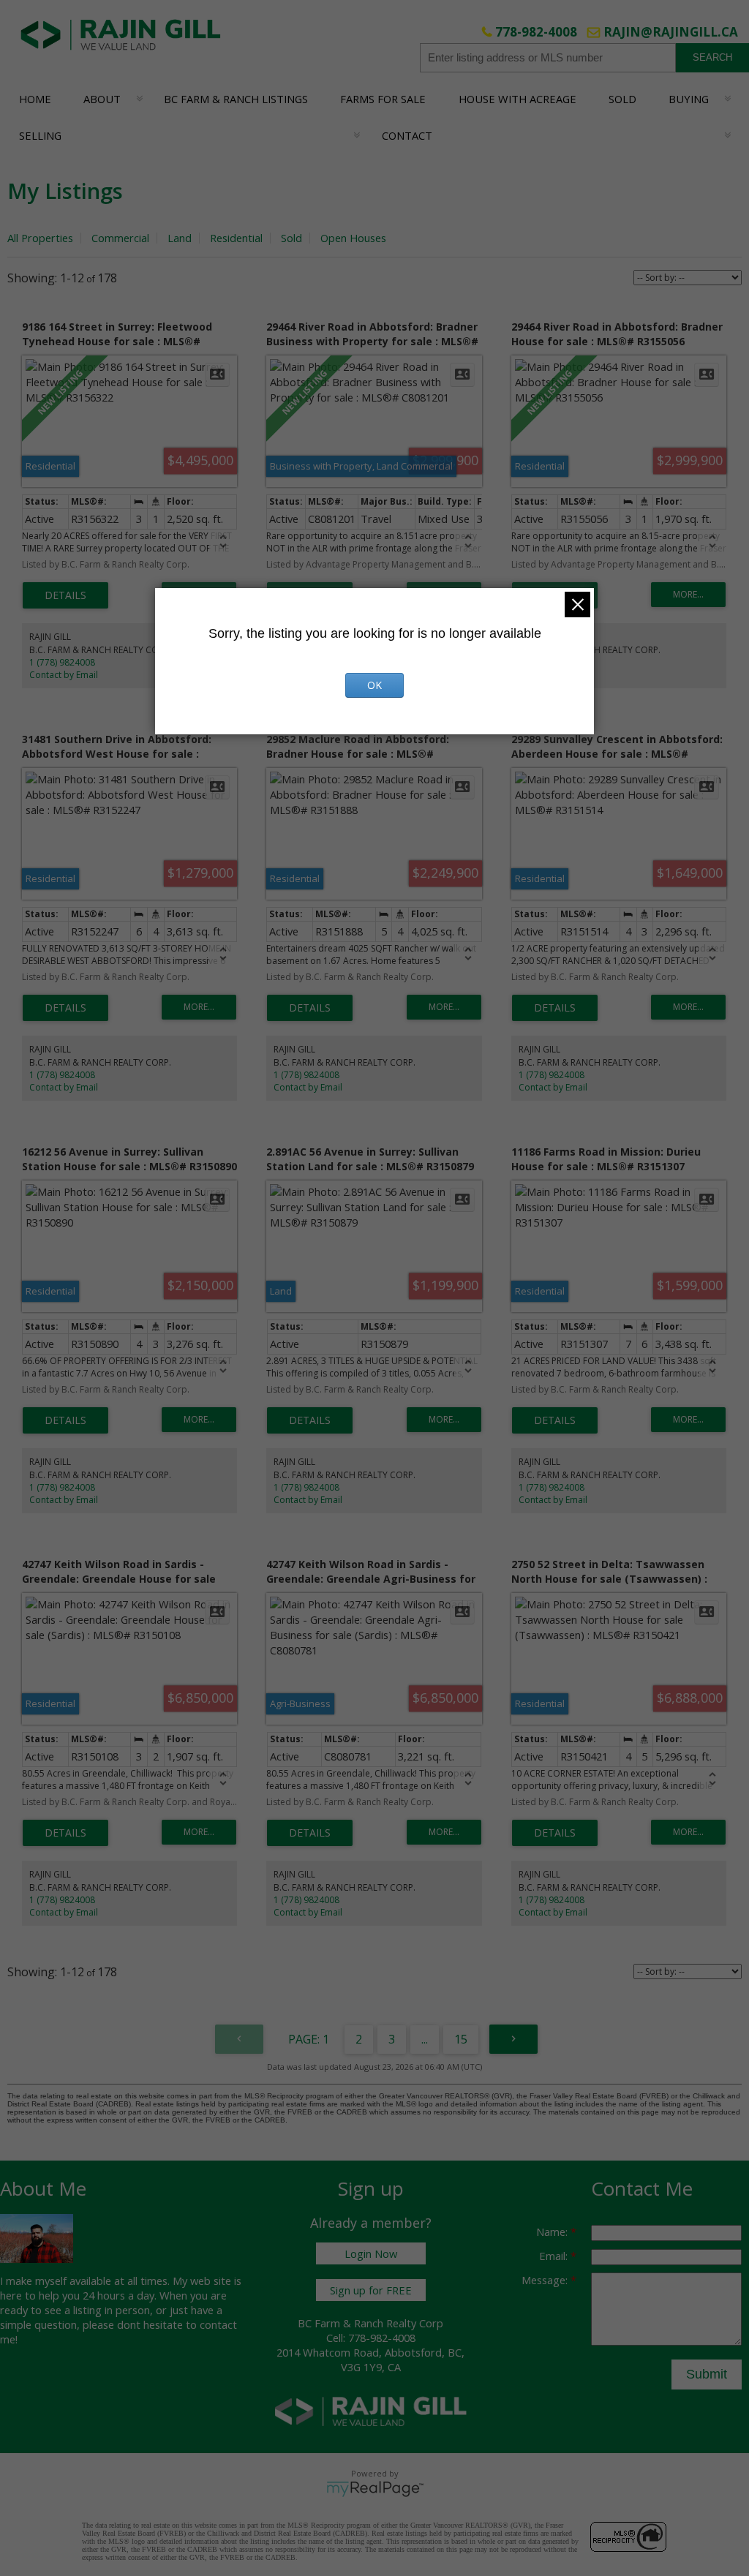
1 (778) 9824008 (62, 662)
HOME (35, 99)
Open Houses (353, 238)
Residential (236, 238)
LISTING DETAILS (65, 595)
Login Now (371, 2253)
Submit (707, 2374)
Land (180, 238)
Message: (546, 2280)
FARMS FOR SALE (383, 99)
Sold (291, 238)
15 (461, 2039)
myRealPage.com (375, 2489)
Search (712, 57)
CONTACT (407, 135)
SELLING (40, 135)
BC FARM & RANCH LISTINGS (236, 99)
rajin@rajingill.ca (671, 32)
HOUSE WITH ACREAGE (517, 99)
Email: (555, 2256)
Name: (553, 2232)
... (425, 2039)
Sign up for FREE (371, 2290)
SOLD (622, 99)
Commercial (120, 238)
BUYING (689, 99)
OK (374, 685)
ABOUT (102, 99)
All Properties (40, 238)
